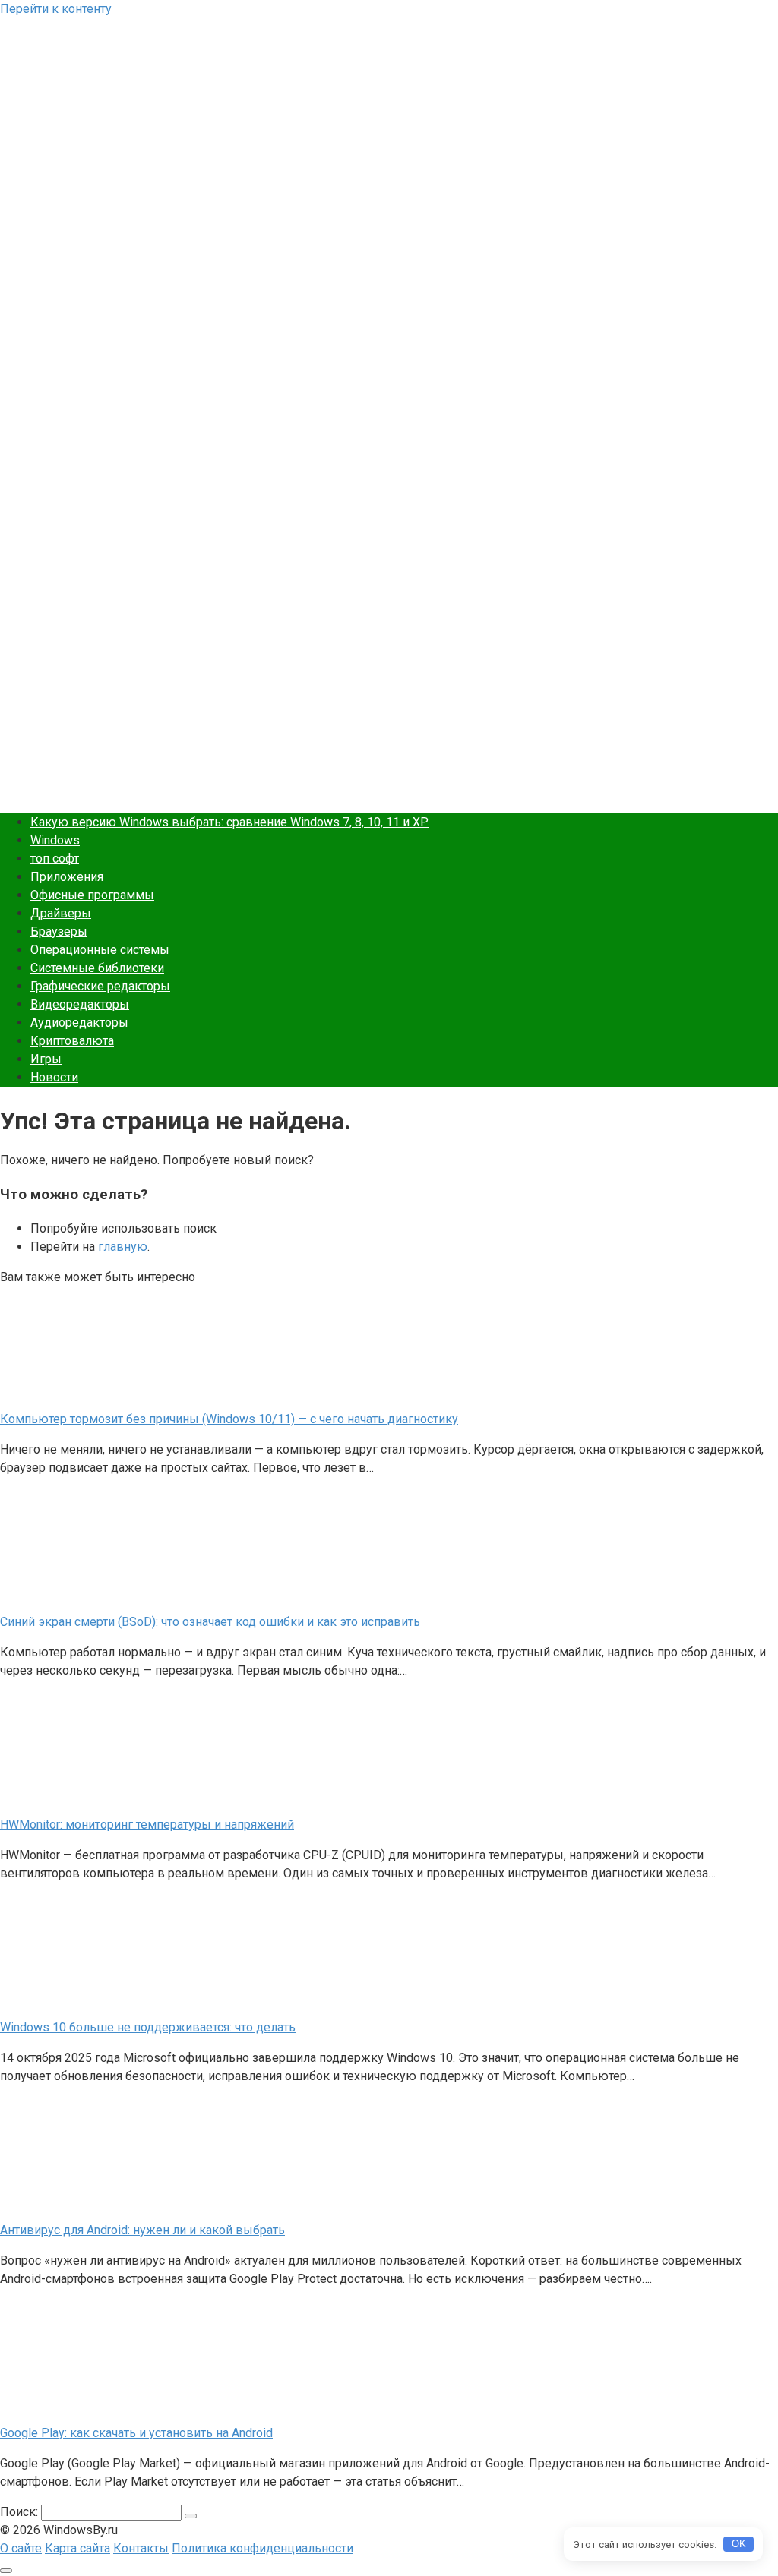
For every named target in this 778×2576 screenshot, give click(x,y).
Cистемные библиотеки (97, 968)
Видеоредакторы (80, 1004)
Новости (54, 1077)
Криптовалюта (72, 1041)
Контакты (141, 2548)
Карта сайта (77, 2548)
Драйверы (61, 913)
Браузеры (59, 931)
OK (739, 2544)
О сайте (21, 2548)
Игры (46, 1059)
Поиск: (21, 2512)
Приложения (67, 877)
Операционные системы (100, 950)
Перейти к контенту (56, 9)
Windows (55, 840)
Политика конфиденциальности (262, 2548)
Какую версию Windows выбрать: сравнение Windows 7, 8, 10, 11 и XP (229, 822)
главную (123, 1247)
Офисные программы (92, 895)
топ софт (55, 859)
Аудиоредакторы (79, 1023)
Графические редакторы (100, 986)
